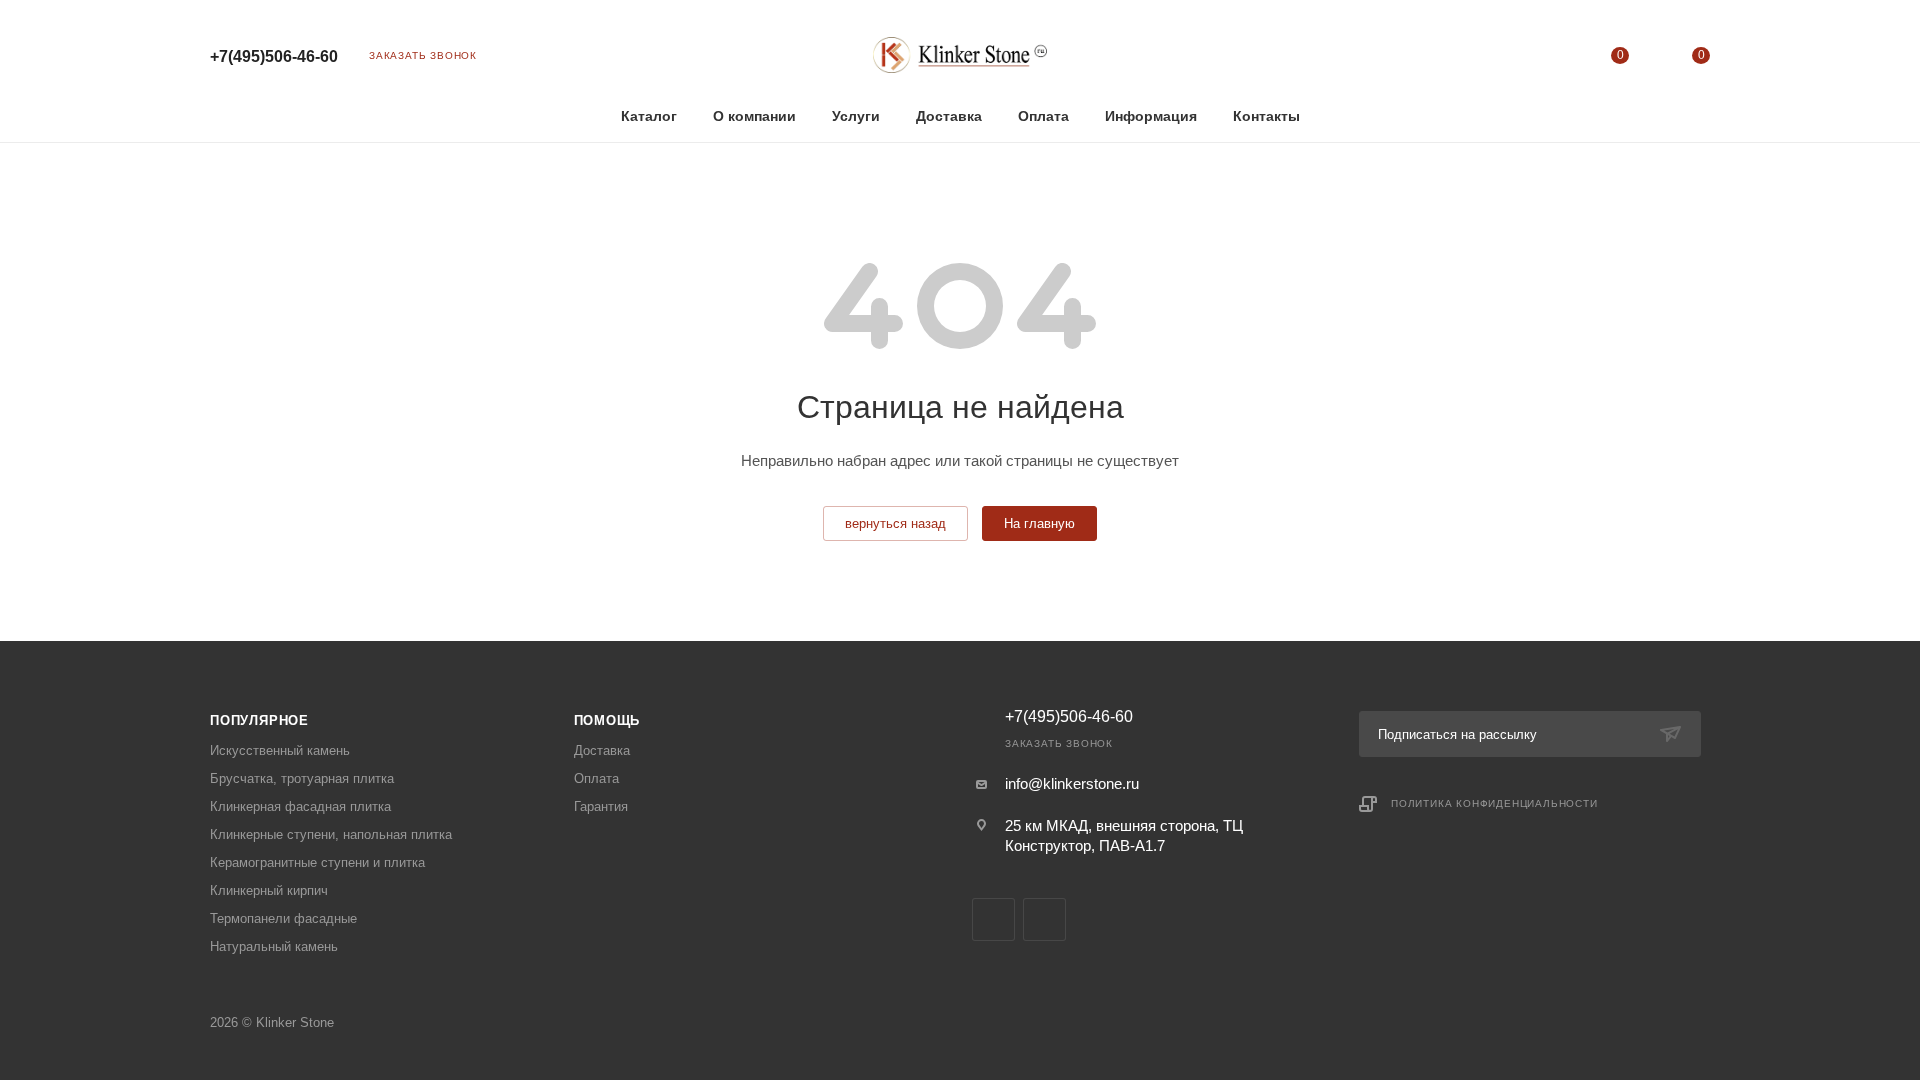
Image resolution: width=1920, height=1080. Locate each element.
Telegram (993, 919)
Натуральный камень (274, 946)
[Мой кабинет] (1538, 59)
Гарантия (601, 806)
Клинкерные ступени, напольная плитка (331, 834)
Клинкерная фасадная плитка (300, 806)
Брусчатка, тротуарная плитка (302, 778)
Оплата (596, 778)
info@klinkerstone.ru (1072, 783)
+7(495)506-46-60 (274, 56)
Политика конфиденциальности (1494, 803)
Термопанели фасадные (283, 918)
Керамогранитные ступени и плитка (317, 862)
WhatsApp (1044, 919)
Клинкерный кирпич (269, 890)
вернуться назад (895, 523)
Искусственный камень (280, 750)
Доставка (602, 750)
